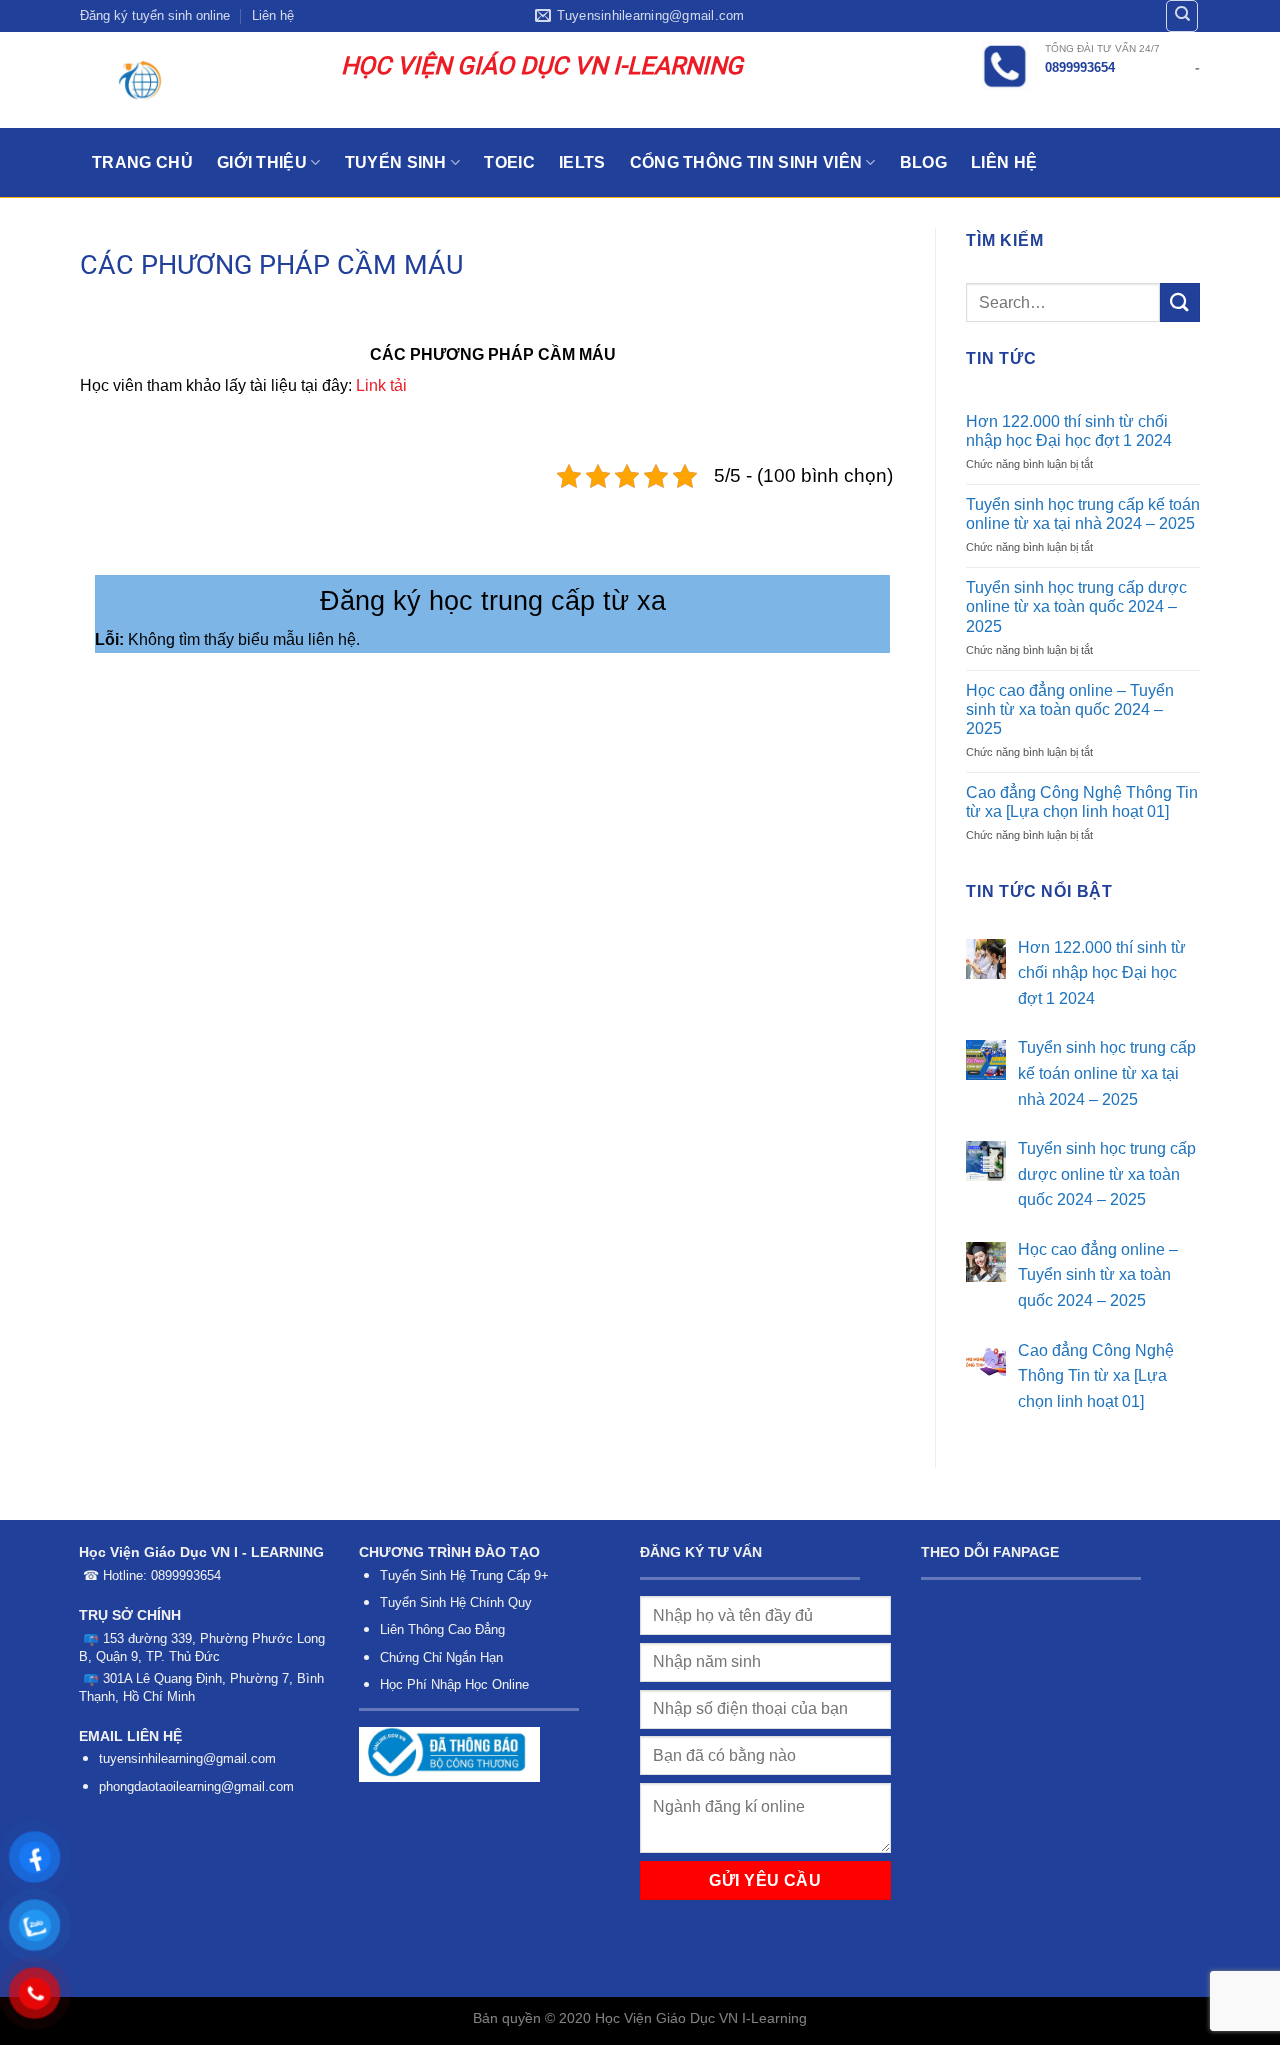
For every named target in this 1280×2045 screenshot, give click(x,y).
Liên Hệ (1004, 162)
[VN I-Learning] (195, 80)
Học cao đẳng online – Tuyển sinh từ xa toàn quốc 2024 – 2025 (1070, 709)
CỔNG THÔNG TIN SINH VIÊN (746, 162)
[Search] (1182, 16)
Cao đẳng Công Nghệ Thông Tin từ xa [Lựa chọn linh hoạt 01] (1082, 802)
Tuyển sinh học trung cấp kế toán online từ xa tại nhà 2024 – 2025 (1083, 514)
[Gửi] (1180, 302)
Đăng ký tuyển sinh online (155, 15)
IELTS (582, 162)
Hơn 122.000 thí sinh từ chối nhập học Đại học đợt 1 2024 (1069, 431)
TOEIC (509, 162)
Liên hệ (273, 15)
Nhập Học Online (480, 1684)
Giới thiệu (262, 162)
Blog (923, 162)
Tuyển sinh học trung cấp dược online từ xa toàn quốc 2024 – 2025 (1076, 606)
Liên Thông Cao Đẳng (442, 1629)
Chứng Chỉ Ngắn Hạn (441, 1657)
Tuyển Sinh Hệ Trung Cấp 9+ (464, 1575)
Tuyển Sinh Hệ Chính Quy (456, 1602)
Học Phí (403, 1684)
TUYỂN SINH (396, 162)
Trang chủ (142, 162)
